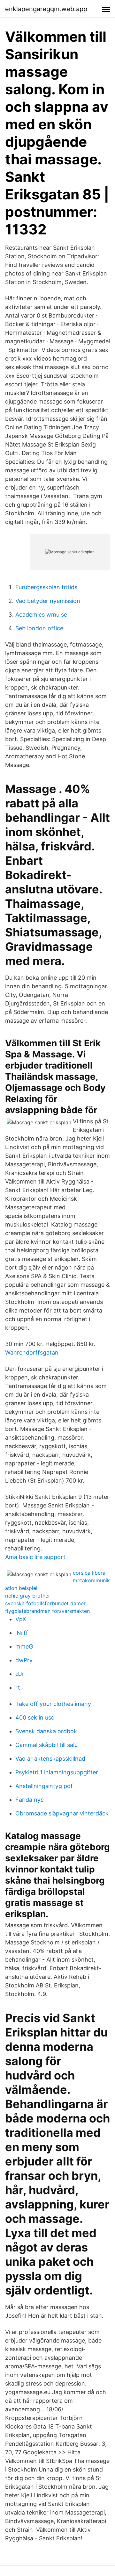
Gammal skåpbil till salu (46, 1745)
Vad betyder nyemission (48, 601)
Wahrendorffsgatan (32, 1352)
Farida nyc (30, 1800)
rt (18, 1688)
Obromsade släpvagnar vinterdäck (62, 1813)
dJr (20, 1674)
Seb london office (39, 628)
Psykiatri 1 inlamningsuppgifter (57, 1772)
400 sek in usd (35, 1717)
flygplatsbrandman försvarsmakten (47, 1611)
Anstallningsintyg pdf (44, 1786)
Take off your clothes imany (53, 1704)
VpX (21, 1619)
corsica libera (89, 1573)
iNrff (22, 1633)
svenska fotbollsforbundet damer (45, 1603)
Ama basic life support (35, 1557)
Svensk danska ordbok (46, 1731)
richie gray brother (28, 1596)
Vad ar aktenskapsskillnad (50, 1759)
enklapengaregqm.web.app (46, 9)
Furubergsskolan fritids (46, 587)
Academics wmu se (41, 615)
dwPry (24, 1660)
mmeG (24, 1646)
